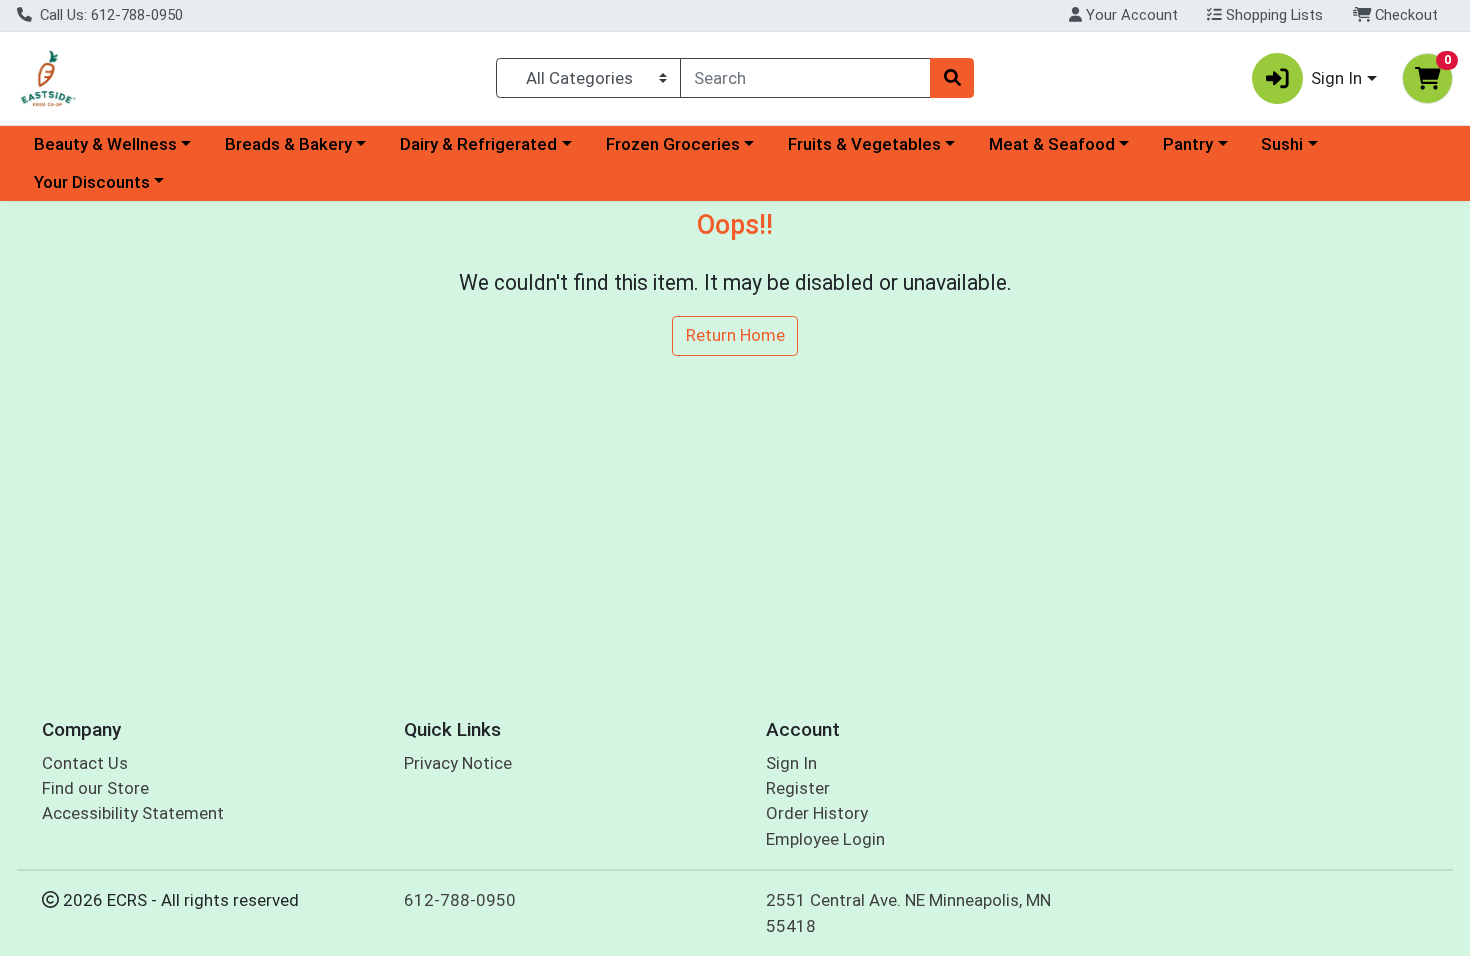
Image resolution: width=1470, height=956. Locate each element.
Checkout (1404, 15)
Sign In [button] (1336, 78)
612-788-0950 (460, 900)
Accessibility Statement (133, 813)
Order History (817, 813)
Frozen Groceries (673, 144)
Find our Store (95, 788)
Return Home (735, 335)
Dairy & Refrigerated (478, 144)
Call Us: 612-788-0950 (109, 15)
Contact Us (85, 763)
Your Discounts (92, 182)
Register (798, 788)
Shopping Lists (1272, 15)
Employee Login (825, 839)
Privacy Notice (458, 763)
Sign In (791, 763)
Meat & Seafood (1052, 144)
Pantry (1188, 144)
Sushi (1282, 144)
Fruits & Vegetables (864, 144)
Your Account (1130, 15)
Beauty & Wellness (105, 144)
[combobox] (805, 78)
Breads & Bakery (288, 144)
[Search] (952, 78)
